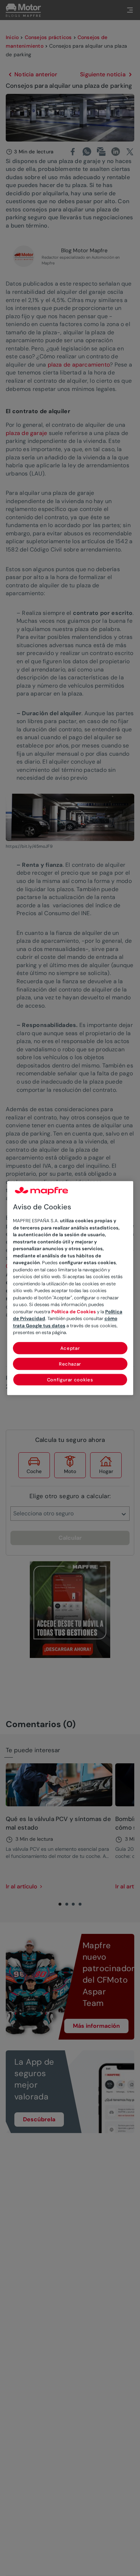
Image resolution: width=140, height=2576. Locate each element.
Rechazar (70, 1364)
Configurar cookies (70, 1380)
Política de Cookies (74, 1312)
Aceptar (70, 1348)
